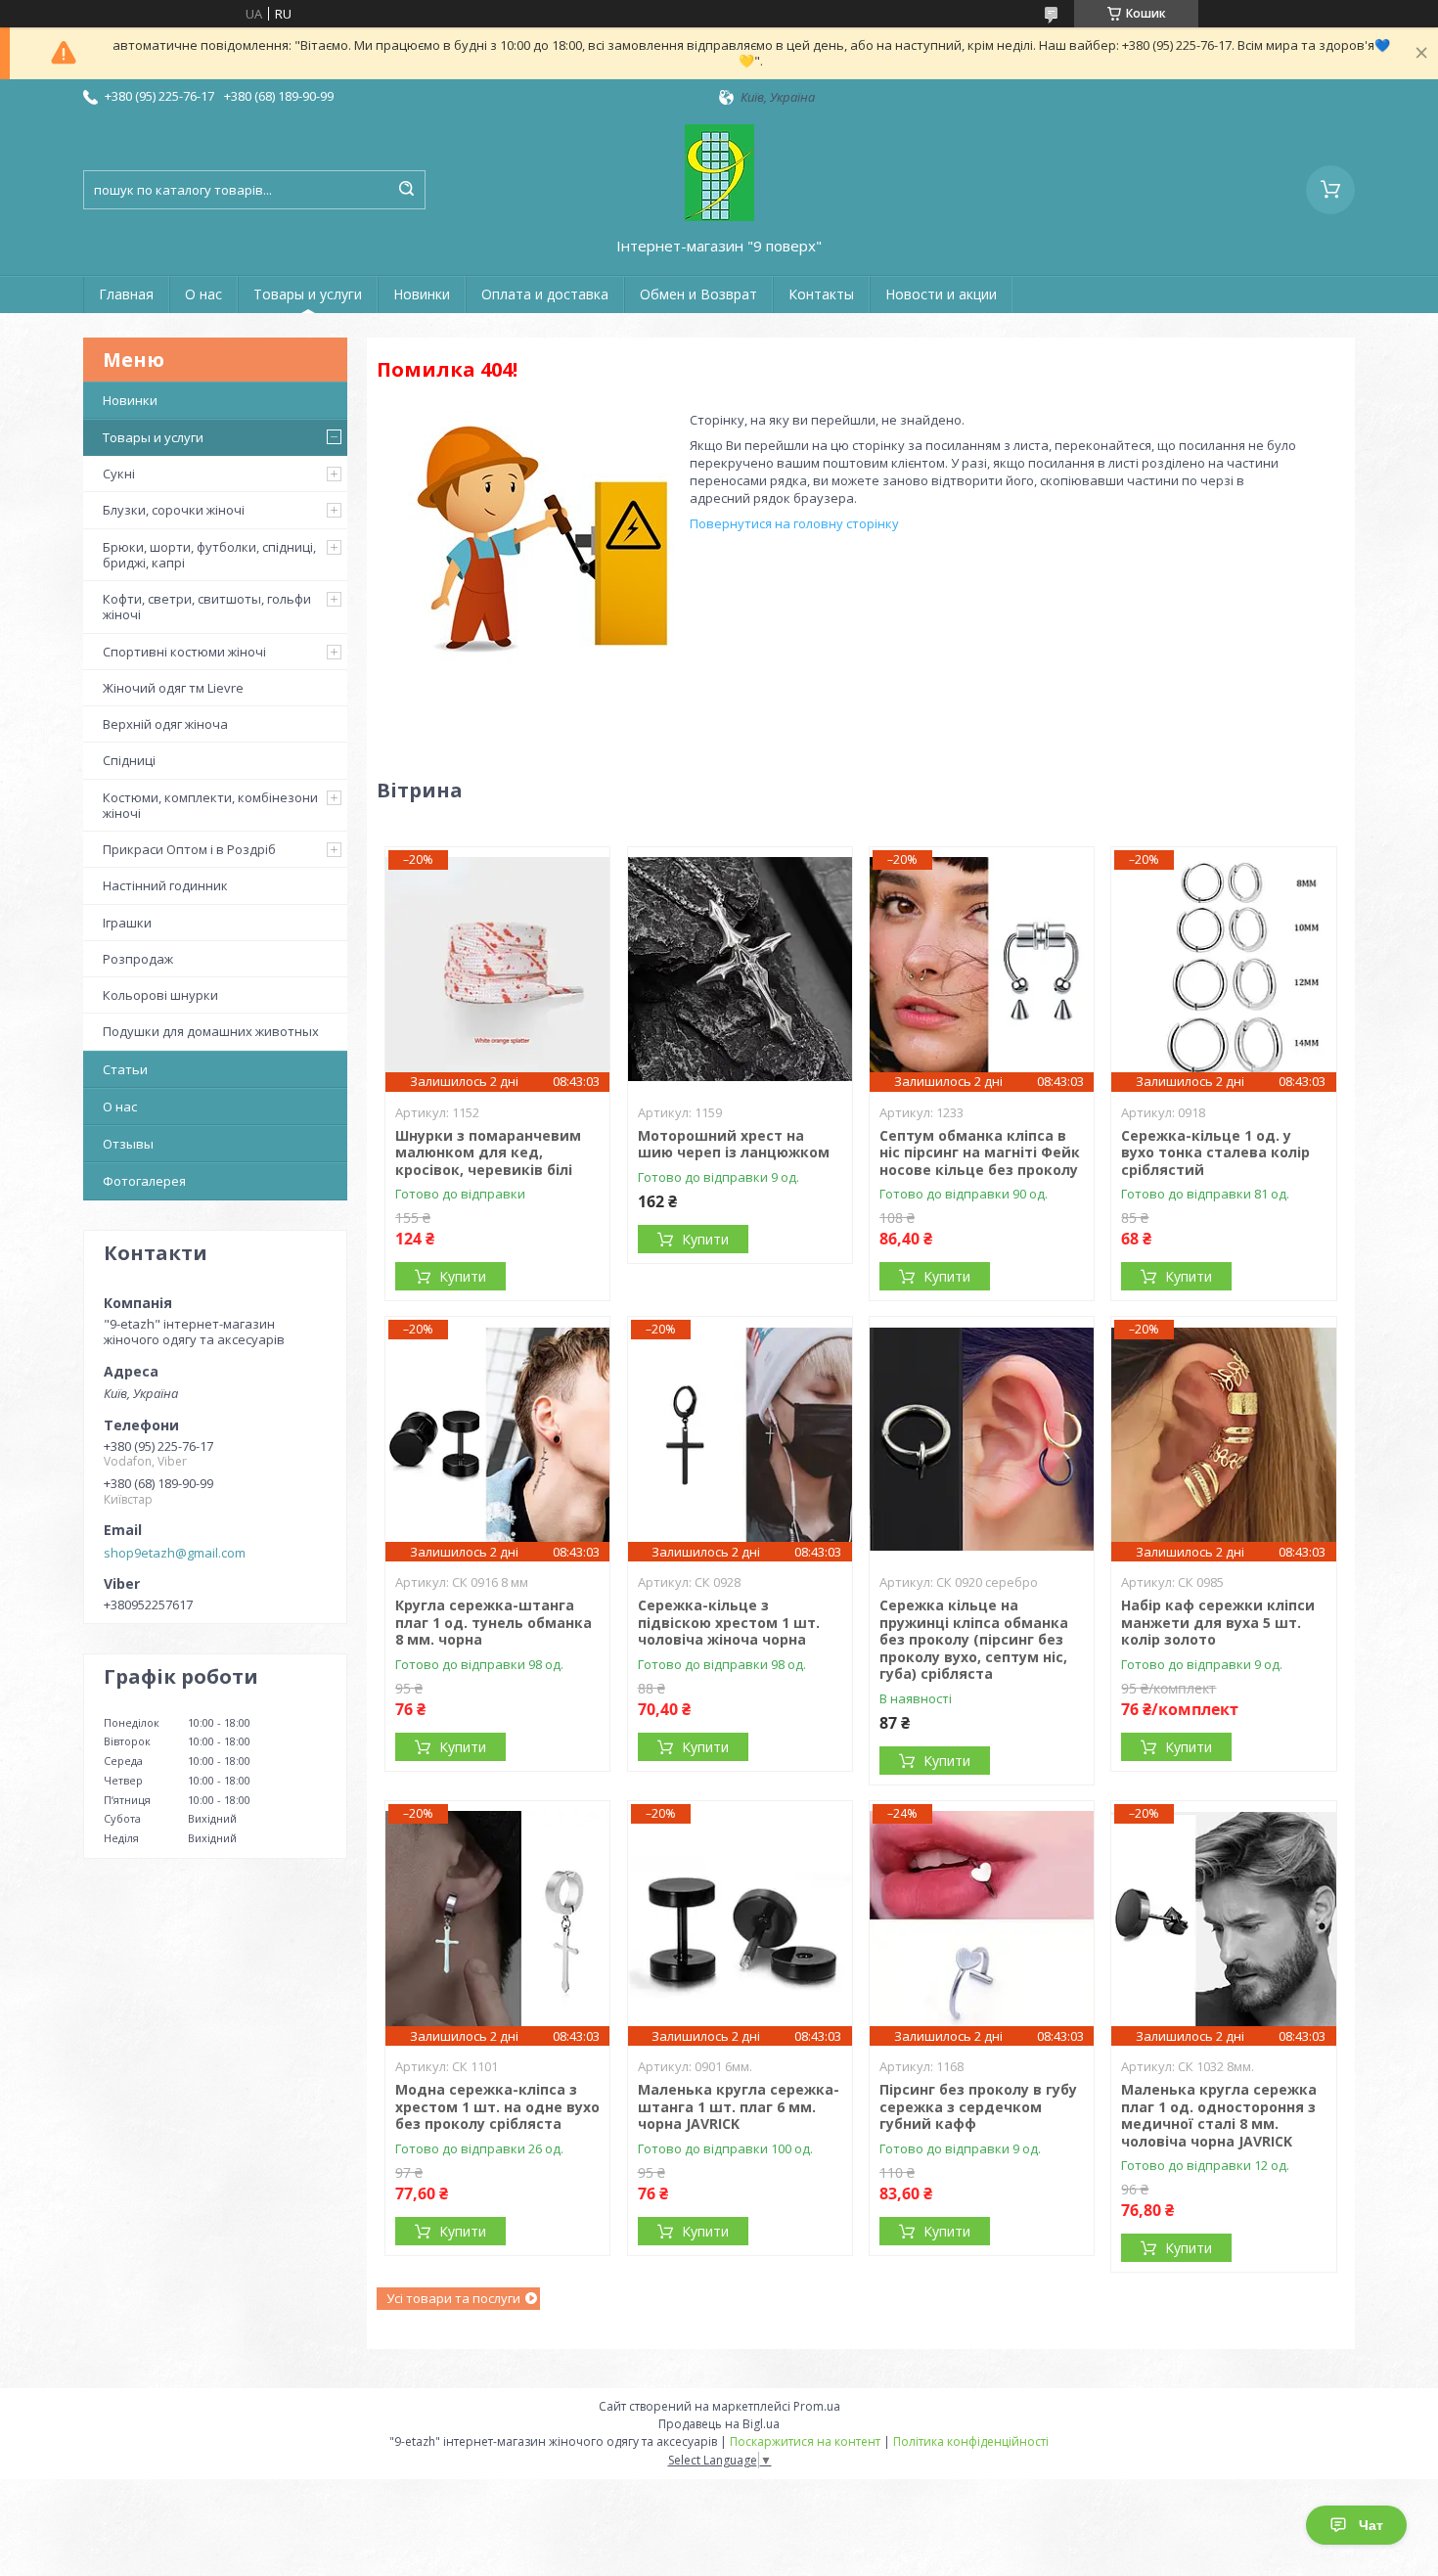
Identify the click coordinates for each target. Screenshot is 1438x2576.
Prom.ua (817, 2406)
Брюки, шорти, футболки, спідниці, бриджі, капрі (209, 555)
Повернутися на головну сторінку (794, 523)
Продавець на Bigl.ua (719, 2424)
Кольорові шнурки (160, 995)
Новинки (422, 294)
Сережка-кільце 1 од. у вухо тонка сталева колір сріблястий (1215, 1152)
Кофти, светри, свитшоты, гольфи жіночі (207, 607)
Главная (126, 294)
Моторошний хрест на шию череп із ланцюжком (734, 1144)
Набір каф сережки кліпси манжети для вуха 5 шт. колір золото (1218, 1622)
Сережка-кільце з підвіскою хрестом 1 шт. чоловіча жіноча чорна (729, 1622)
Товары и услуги (308, 294)
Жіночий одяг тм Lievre (173, 688)
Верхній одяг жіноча (165, 724)
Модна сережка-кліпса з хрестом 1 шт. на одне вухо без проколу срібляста (497, 2106)
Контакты (821, 294)
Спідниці (129, 760)
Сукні (119, 474)
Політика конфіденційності (971, 2441)
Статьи (125, 1069)
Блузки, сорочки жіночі (174, 510)
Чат (1371, 2525)
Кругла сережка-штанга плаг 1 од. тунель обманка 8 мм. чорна (494, 1622)
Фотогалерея (144, 1181)
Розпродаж (138, 959)
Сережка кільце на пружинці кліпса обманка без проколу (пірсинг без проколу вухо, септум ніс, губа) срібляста (974, 1639)
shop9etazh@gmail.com (175, 1553)
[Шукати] (406, 190)
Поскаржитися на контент (805, 2441)
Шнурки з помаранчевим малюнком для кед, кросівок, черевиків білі (488, 1152)
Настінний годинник (165, 885)
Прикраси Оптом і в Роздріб (189, 849)
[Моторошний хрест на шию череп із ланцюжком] (740, 970)
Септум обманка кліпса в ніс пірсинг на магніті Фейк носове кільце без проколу (980, 1152)
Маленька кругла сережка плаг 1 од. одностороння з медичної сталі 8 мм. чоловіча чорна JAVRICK (1219, 2115)
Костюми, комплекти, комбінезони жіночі (210, 805)
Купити (463, 1276)
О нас (203, 294)
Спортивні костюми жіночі (184, 652)
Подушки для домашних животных (211, 1031)
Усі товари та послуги (453, 2298)
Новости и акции (941, 294)
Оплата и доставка (545, 294)
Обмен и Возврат (698, 294)
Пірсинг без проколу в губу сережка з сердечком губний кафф (978, 2106)
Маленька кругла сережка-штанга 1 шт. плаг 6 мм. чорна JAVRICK (739, 2106)
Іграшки (127, 923)
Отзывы (128, 1144)
